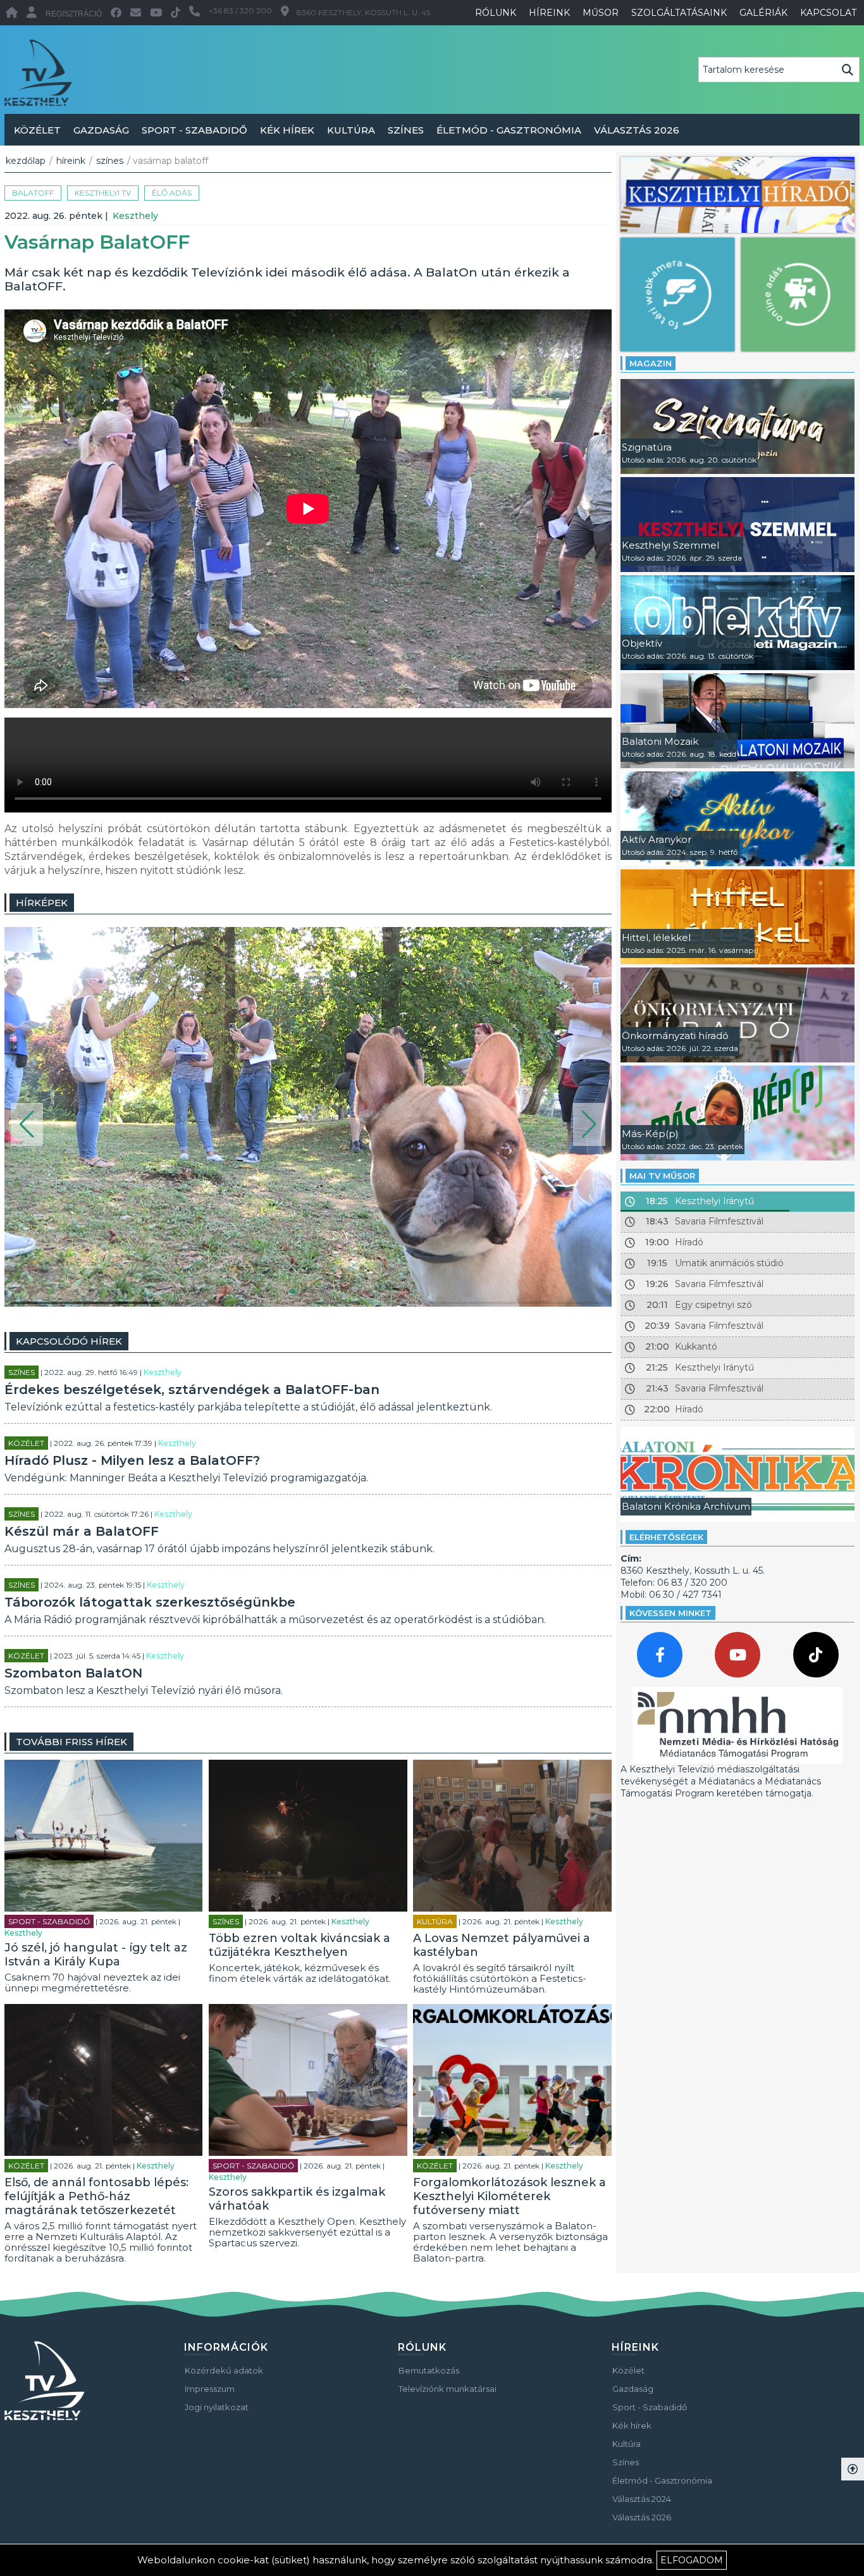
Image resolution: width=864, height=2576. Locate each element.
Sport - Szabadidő (194, 130)
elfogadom (692, 2560)
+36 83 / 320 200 (240, 10)
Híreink (71, 161)
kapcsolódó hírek (69, 1341)
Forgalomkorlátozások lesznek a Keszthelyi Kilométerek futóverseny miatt (509, 2196)
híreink (549, 13)
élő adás (172, 193)
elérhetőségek (666, 1537)
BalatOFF (33, 193)
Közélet (37, 130)
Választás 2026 (637, 130)
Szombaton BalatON (73, 1673)
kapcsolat (828, 13)
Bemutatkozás (429, 2370)
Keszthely (135, 216)
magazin (651, 363)
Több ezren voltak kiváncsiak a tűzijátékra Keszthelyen (299, 1945)
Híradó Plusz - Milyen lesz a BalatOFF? (132, 1460)
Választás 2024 (642, 2499)
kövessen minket (670, 1613)
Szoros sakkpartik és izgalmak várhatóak (297, 2199)
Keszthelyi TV (103, 193)
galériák (763, 13)
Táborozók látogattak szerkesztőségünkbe (150, 1602)
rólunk (496, 13)
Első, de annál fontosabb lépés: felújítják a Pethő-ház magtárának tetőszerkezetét (96, 2196)
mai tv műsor (662, 1176)
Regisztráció (74, 14)
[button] (27, 1124)
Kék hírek (287, 130)
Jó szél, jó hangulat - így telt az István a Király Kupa (96, 1955)
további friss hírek (71, 1742)
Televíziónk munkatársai (447, 2389)
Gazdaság (101, 130)
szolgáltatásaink (679, 13)
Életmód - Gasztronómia (509, 130)
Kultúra (351, 130)
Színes (406, 130)
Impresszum (210, 2389)
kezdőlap (26, 161)
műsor (601, 13)
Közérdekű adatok (224, 2370)
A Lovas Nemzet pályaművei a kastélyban (502, 1945)
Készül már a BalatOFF (82, 1531)
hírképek (42, 903)
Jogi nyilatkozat (217, 2407)
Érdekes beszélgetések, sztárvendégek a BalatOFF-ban (192, 1390)
